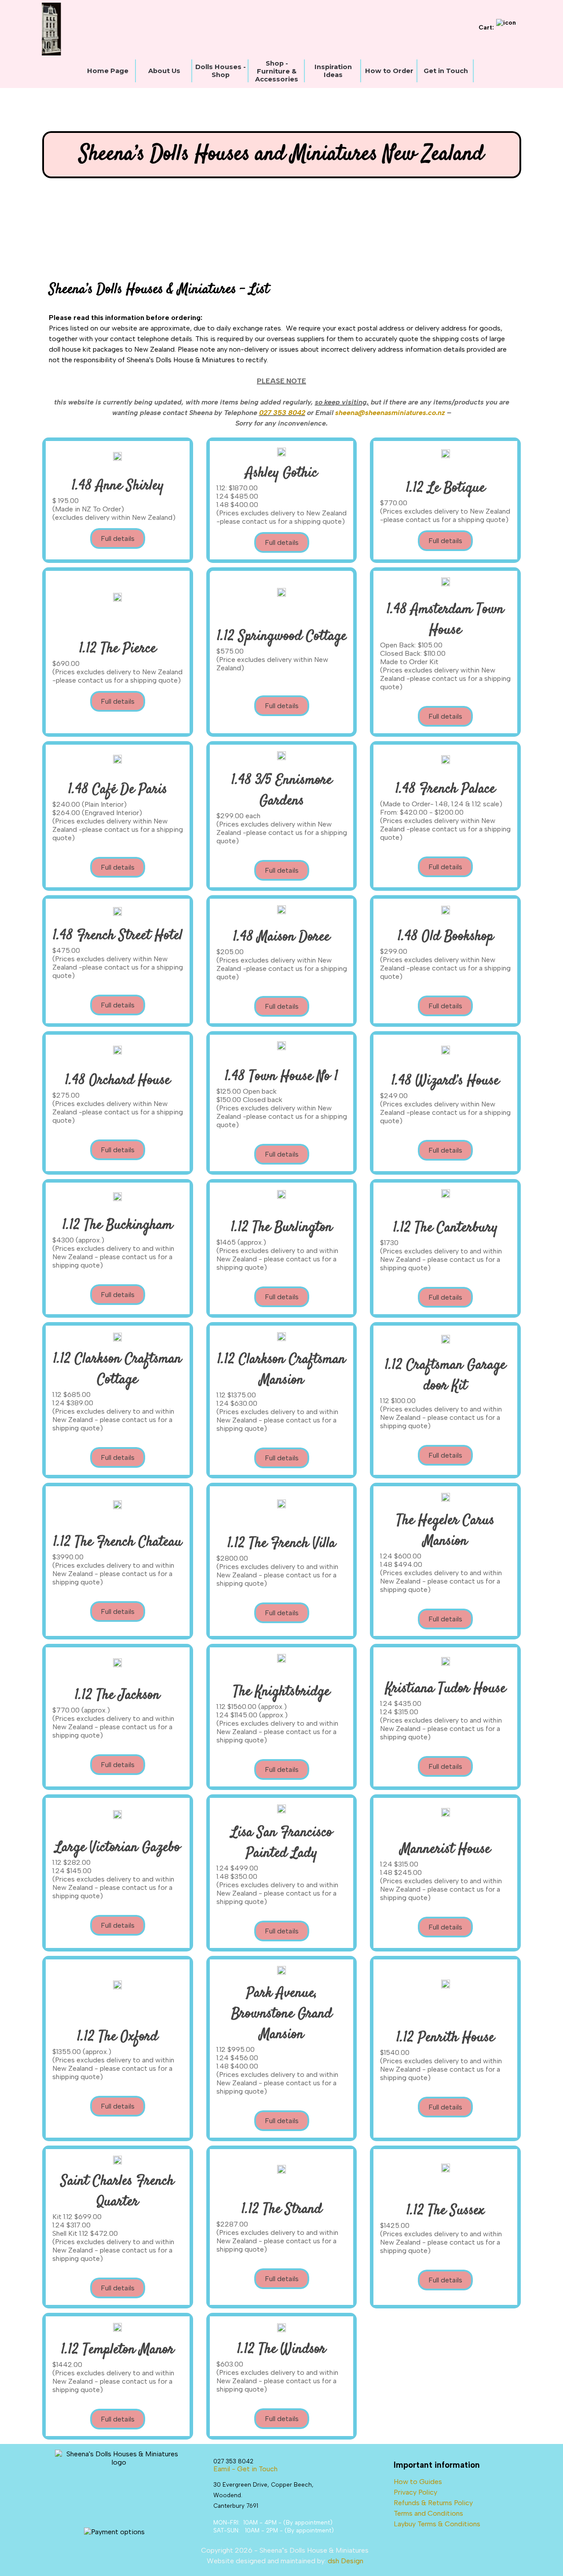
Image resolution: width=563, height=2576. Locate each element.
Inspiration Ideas (333, 71)
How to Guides (418, 2482)
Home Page (108, 71)
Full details (118, 538)
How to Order (389, 71)
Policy (463, 2503)
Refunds (407, 2503)
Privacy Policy (415, 2492)
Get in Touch (446, 71)
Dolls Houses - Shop (221, 71)
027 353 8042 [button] (282, 413)
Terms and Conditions (428, 2513)
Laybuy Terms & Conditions (437, 2524)
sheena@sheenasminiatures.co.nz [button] (390, 413)
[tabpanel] (282, 354)
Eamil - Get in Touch (245, 2469)
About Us (164, 71)
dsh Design (345, 2561)
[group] (249, 29)
